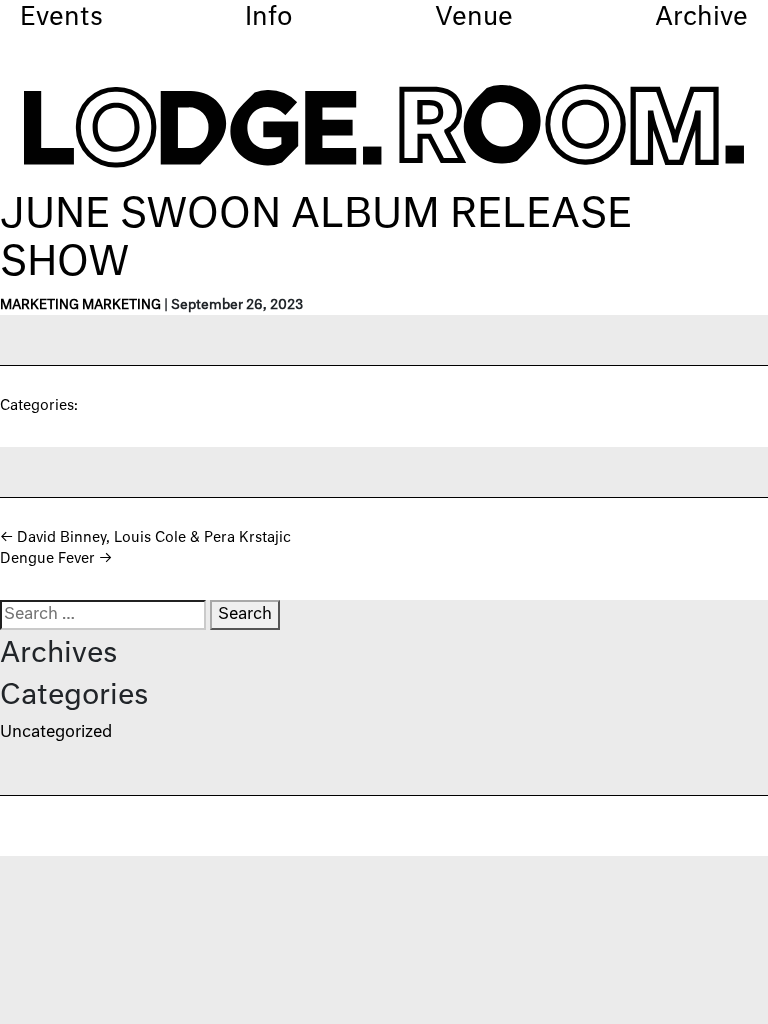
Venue (474, 18)
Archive (701, 18)
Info (269, 18)
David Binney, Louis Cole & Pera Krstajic (145, 538)
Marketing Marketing (80, 305)
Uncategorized (56, 733)
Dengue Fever (56, 559)
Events (61, 18)
